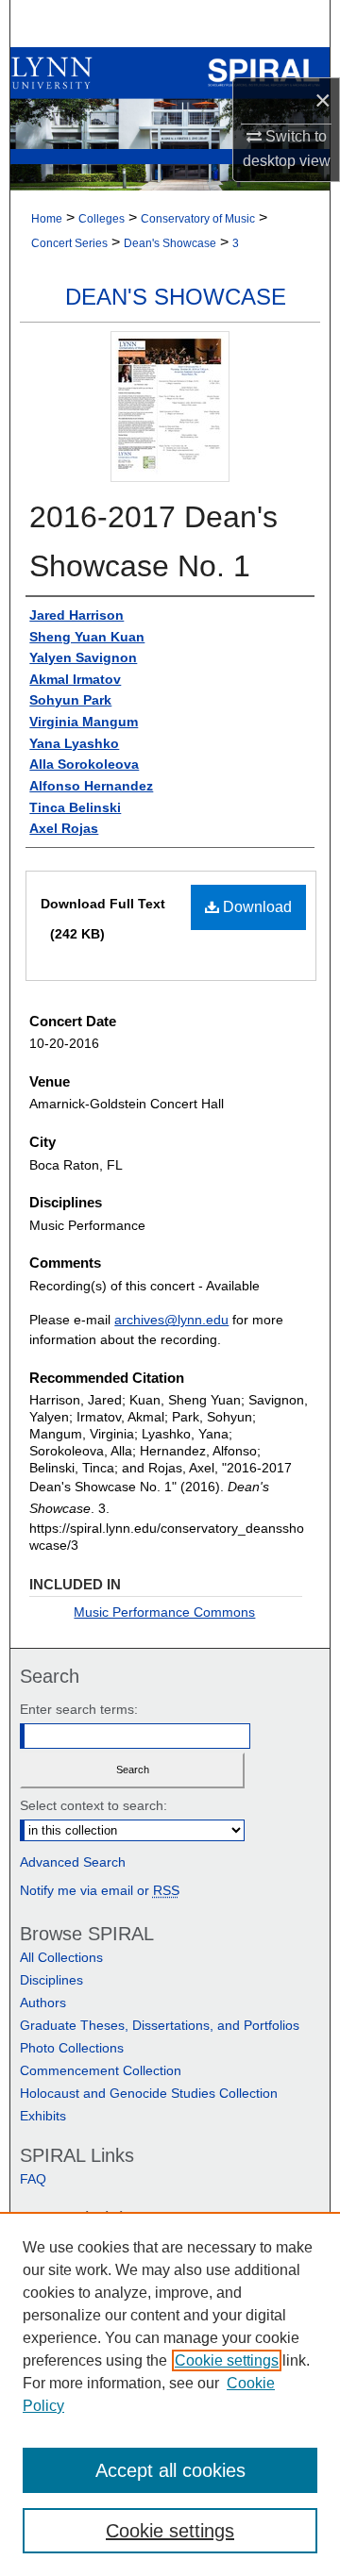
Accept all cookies (170, 2470)
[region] (170, 2394)
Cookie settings (227, 2360)
